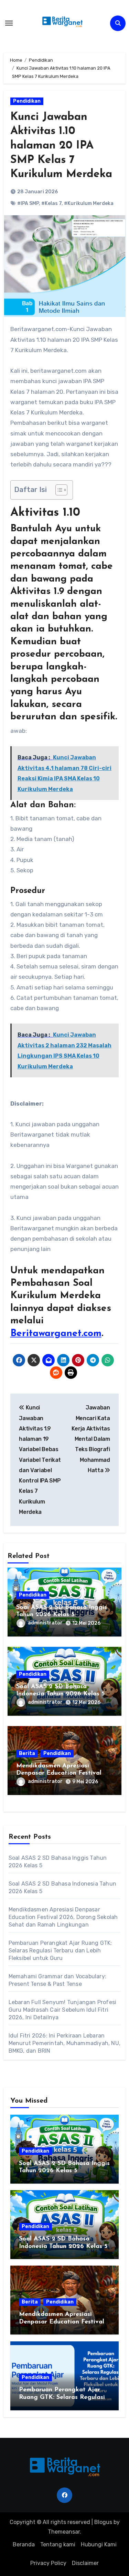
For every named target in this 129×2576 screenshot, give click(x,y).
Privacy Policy (48, 2563)
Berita (27, 1753)
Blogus (103, 2522)
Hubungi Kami (99, 2544)
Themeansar (64, 2532)
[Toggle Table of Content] (58, 490)
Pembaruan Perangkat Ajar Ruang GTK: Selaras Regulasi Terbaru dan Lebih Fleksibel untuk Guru (60, 1951)
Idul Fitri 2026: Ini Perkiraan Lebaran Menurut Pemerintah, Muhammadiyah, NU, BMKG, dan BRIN (64, 2043)
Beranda (24, 2544)
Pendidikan (27, 101)
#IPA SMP (28, 203)
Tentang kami (58, 2544)
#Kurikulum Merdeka (89, 203)
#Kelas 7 (51, 203)
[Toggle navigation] (9, 23)
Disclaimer (85, 2563)
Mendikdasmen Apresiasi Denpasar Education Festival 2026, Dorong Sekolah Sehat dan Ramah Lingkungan (63, 1917)
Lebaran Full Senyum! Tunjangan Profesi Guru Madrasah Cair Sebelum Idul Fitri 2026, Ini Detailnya (63, 2010)
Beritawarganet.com (56, 1334)
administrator (45, 1623)
